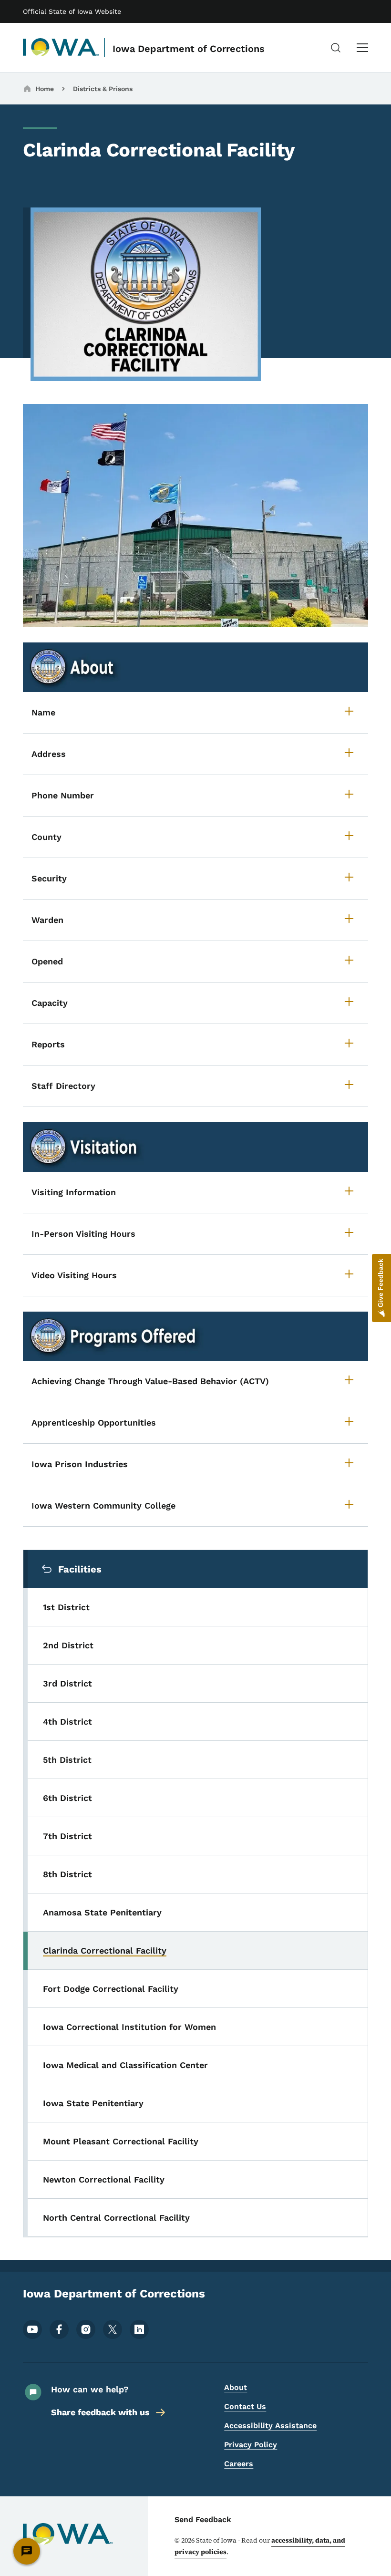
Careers (239, 2464)
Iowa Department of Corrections (189, 49)
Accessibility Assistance (270, 2426)
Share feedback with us (100, 2412)
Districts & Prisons (103, 89)
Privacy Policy (251, 2445)
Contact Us (245, 2406)
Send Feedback (203, 2519)
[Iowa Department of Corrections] (61, 48)
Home (45, 89)
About (236, 2387)
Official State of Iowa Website (72, 11)
